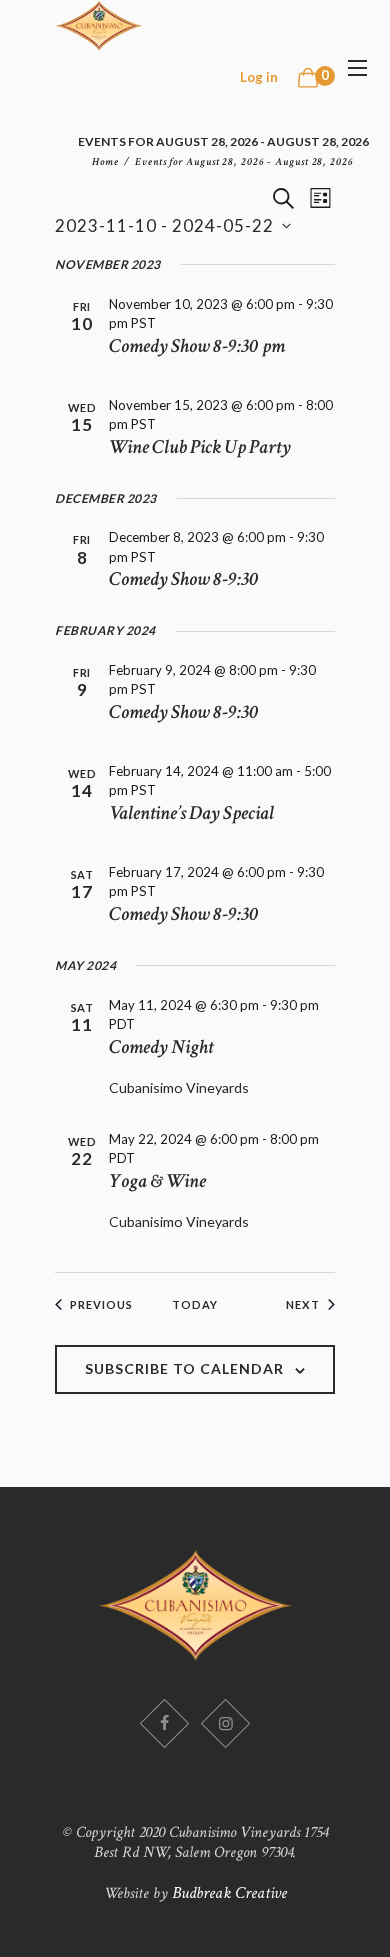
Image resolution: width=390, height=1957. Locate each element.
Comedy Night (161, 1047)
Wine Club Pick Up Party (200, 447)
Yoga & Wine (157, 1181)
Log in (259, 77)
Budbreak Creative (229, 1893)
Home (105, 162)
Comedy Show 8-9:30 (184, 579)
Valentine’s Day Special (191, 813)
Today (195, 1304)
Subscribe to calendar (184, 1368)
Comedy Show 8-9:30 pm (197, 346)
